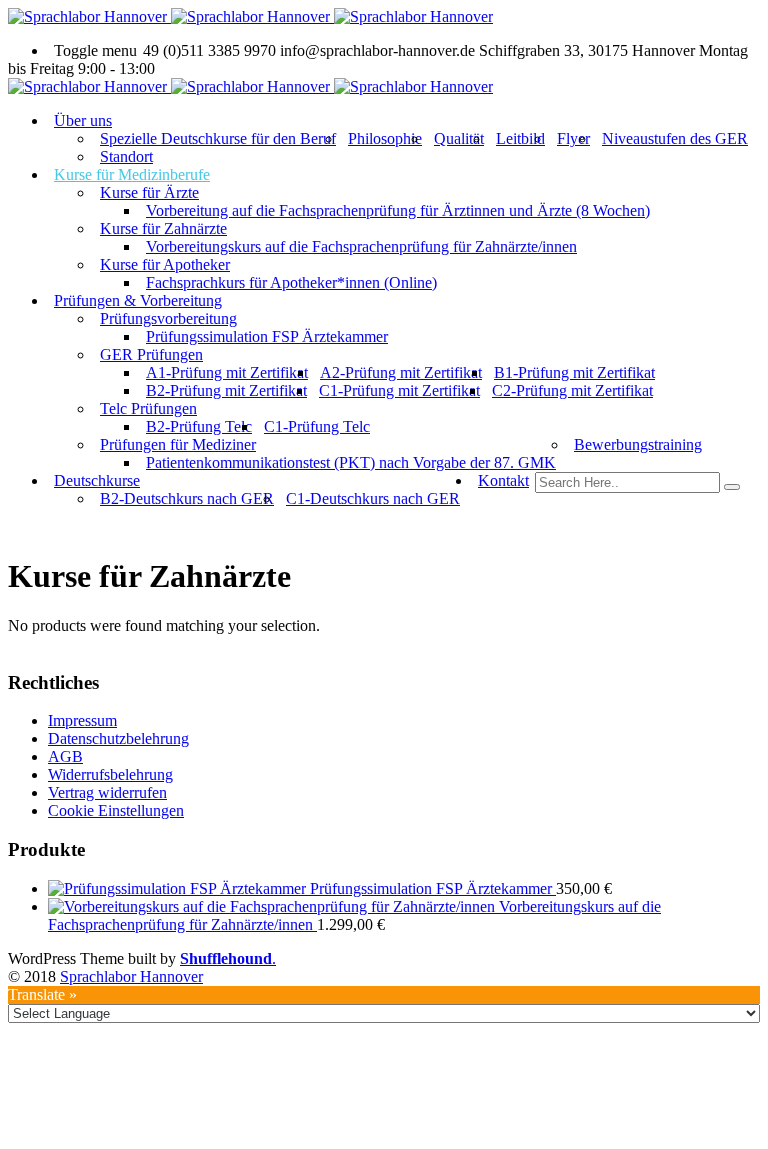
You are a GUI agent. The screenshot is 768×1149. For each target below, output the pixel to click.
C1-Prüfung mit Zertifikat (399, 390)
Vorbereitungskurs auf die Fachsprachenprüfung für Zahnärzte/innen (361, 246)
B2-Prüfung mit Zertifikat (226, 390)
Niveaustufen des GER (675, 138)
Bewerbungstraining (638, 444)
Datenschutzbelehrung (118, 738)
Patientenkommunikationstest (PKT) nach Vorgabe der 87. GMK (351, 462)
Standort (126, 156)
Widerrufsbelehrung (110, 774)
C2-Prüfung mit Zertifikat (572, 390)
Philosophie (385, 138)
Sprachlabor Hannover (131, 976)
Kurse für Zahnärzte (163, 228)
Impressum (82, 720)
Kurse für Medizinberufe (132, 174)
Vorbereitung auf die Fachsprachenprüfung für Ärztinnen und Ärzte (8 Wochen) (398, 210)
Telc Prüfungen (148, 408)
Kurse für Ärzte (149, 192)
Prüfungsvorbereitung (168, 318)
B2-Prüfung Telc (199, 426)
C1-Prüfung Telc (317, 426)
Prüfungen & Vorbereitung (138, 300)
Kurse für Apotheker (165, 264)
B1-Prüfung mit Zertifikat (574, 372)
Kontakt (503, 480)
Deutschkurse (97, 480)
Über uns (83, 120)
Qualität (459, 138)
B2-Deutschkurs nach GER (187, 498)
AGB (65, 756)
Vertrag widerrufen (107, 792)
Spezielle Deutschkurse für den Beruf (218, 138)
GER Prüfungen (151, 354)
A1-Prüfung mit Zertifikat (227, 372)
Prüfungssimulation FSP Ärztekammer (267, 336)
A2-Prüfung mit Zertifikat (401, 372)
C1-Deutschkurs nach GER (373, 498)
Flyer (573, 138)
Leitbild (520, 138)
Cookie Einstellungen (116, 810)
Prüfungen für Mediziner (178, 444)
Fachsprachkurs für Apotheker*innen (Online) (291, 282)
